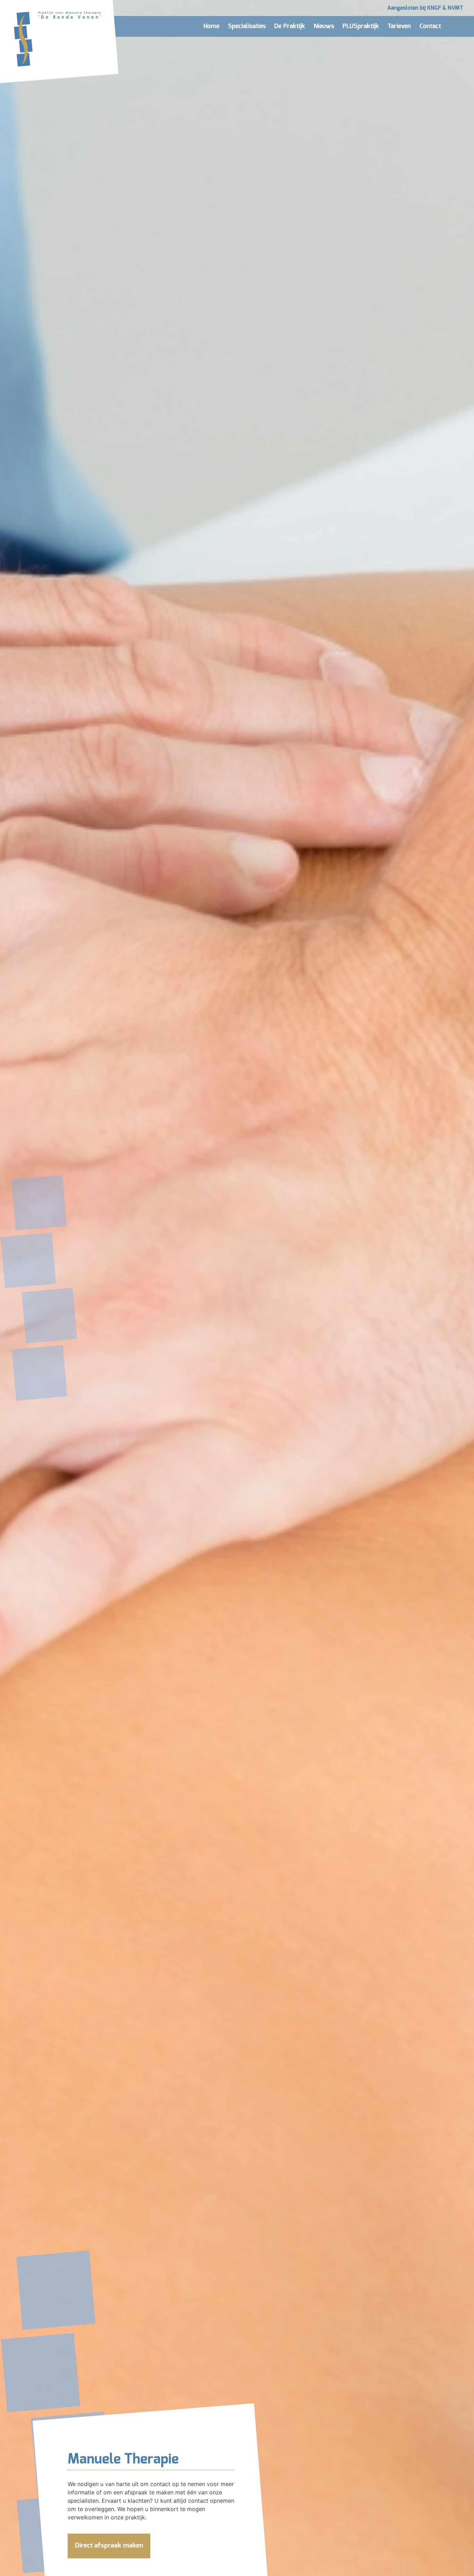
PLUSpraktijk (361, 26)
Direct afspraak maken (109, 2546)
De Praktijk (290, 26)
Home (211, 26)
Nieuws (324, 26)
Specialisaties (247, 26)
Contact (430, 26)
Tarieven (399, 26)
